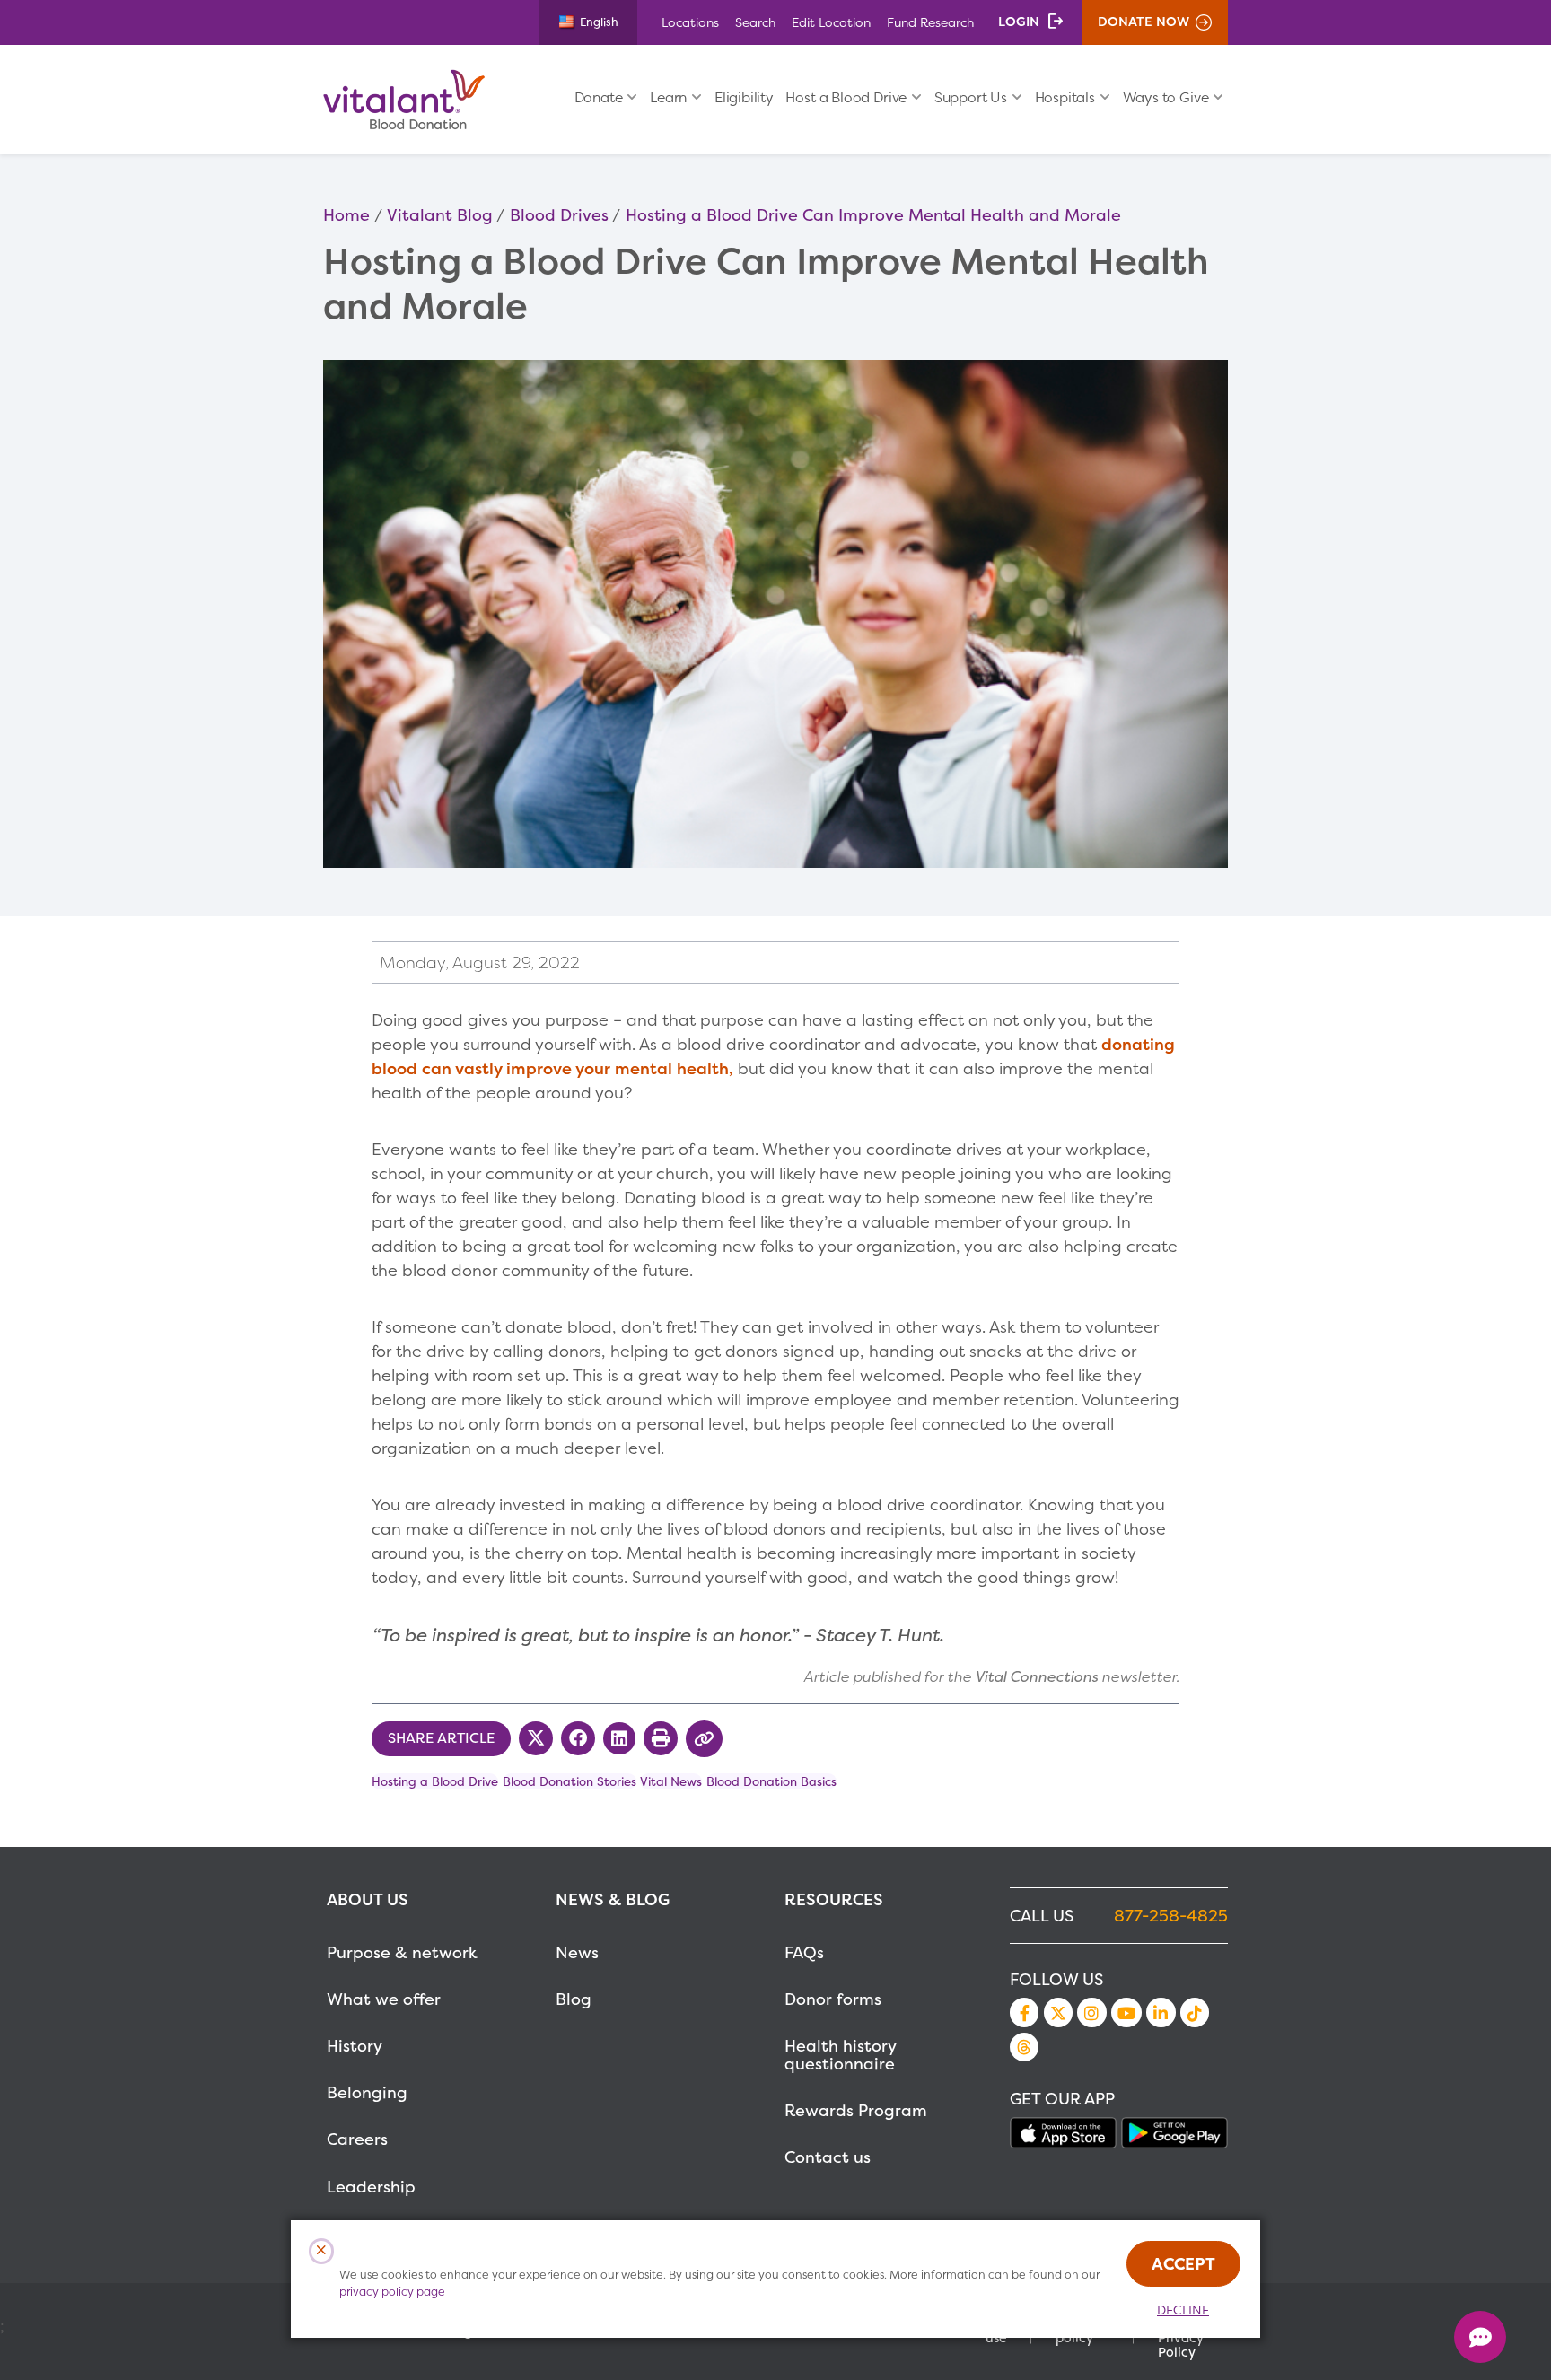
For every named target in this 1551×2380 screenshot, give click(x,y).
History (355, 2046)
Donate (599, 97)
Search (755, 22)
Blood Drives (559, 215)
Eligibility (744, 97)
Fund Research (930, 22)
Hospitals (1065, 97)
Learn (668, 97)
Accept (1183, 2264)
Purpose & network (402, 1952)
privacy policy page (392, 2292)
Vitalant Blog (440, 215)
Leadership (371, 2187)
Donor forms (833, 1999)
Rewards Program (856, 2110)
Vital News (671, 1781)
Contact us (828, 2157)
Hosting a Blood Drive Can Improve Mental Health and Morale (873, 215)
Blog (574, 1999)
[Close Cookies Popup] (322, 2251)
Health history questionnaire (840, 2055)
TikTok (1195, 2012)
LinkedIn (1161, 2012)
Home (346, 215)
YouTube (1126, 2012)
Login (1019, 22)
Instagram (1091, 2012)
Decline (1183, 2310)
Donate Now (1144, 22)
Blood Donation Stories (570, 1781)
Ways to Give (1166, 97)
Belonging (367, 2092)
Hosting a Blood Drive (435, 1781)
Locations (690, 22)
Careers (357, 2139)
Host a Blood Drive (846, 97)
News (577, 1952)
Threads (1024, 2047)
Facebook (1024, 2012)
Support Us (971, 97)
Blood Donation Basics (771, 1781)
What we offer (384, 1999)
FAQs (804, 1952)
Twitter (1058, 2012)
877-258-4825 (1171, 1916)
